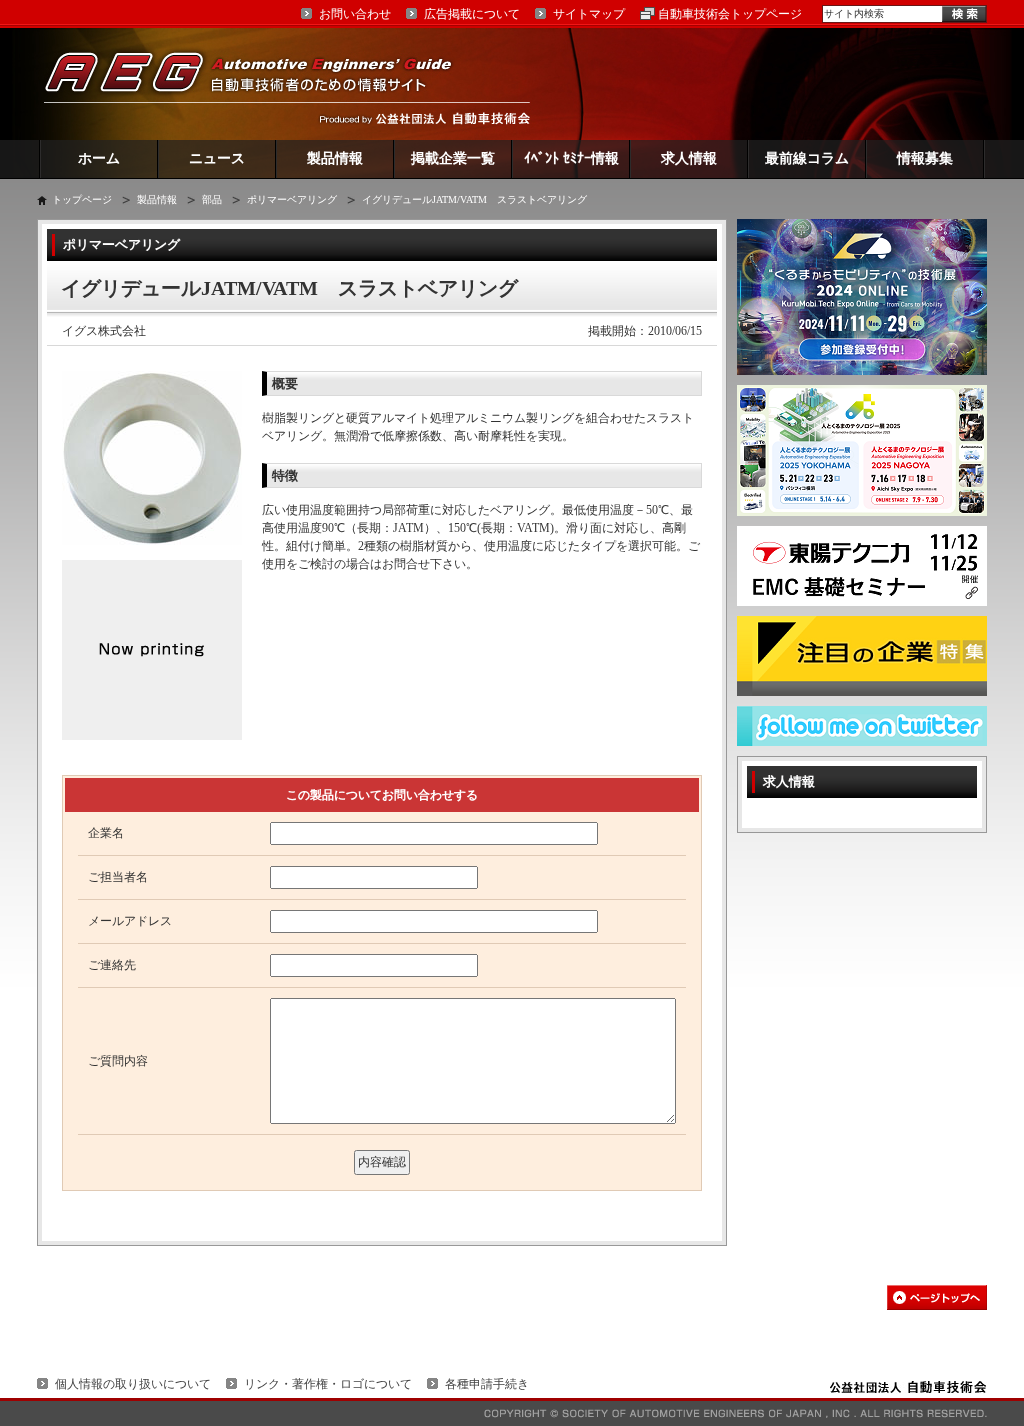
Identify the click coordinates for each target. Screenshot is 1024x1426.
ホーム (99, 158)
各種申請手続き (487, 1384)
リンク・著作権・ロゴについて (328, 1384)
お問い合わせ (355, 14)
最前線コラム (807, 158)
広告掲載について (472, 14)
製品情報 (335, 158)
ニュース (217, 158)
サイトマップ (589, 14)
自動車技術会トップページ (730, 14)
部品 (212, 199)
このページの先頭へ (937, 1297)
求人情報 (689, 158)
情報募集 (925, 158)
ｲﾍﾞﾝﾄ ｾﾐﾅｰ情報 (571, 158)
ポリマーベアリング (292, 199)
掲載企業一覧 (453, 158)
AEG (261, 83)
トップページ (82, 199)
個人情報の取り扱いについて (133, 1384)
